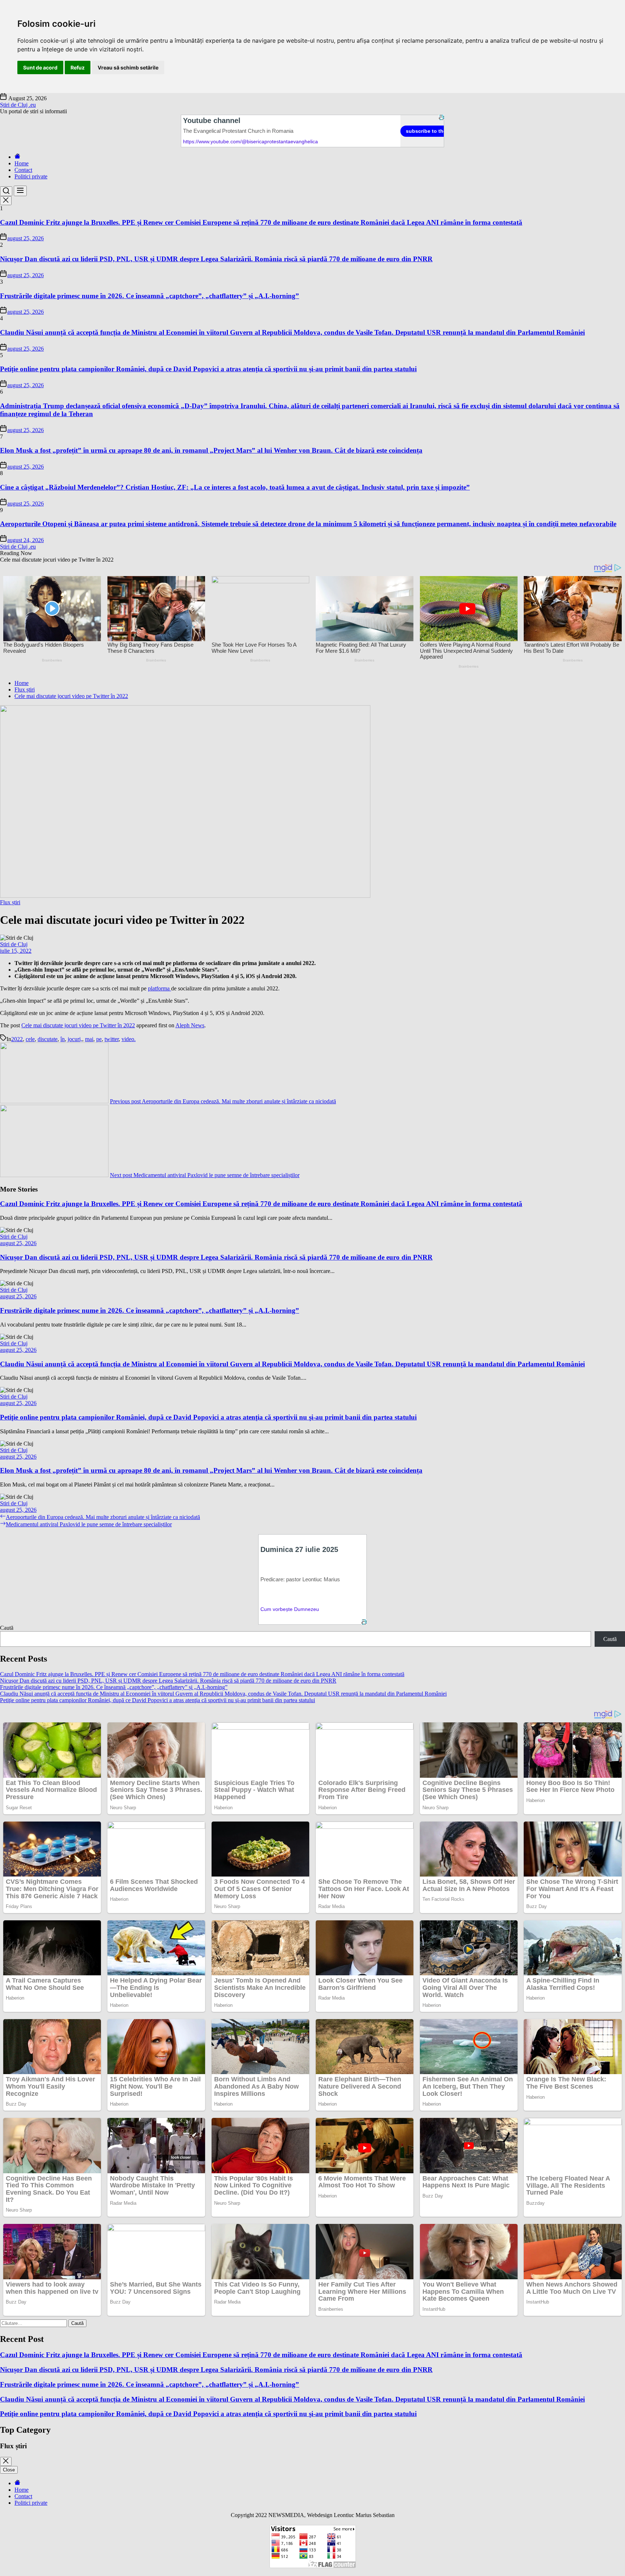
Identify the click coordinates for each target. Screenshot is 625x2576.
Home (22, 163)
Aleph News (190, 1025)
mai (89, 1039)
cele (30, 1039)
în (63, 1039)
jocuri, (75, 1039)
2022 (17, 1039)
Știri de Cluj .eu (18, 105)
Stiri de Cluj (14, 944)
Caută (7, 1628)
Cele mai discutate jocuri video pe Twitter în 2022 (78, 1025)
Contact (23, 170)
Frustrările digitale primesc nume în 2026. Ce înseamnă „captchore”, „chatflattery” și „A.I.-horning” (150, 296)
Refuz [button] (78, 67)
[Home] (17, 157)
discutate (48, 1039)
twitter (112, 1039)
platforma (160, 988)
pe (99, 1039)
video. (129, 1039)
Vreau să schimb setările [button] (128, 67)
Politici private (31, 176)
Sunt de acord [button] (40, 67)
